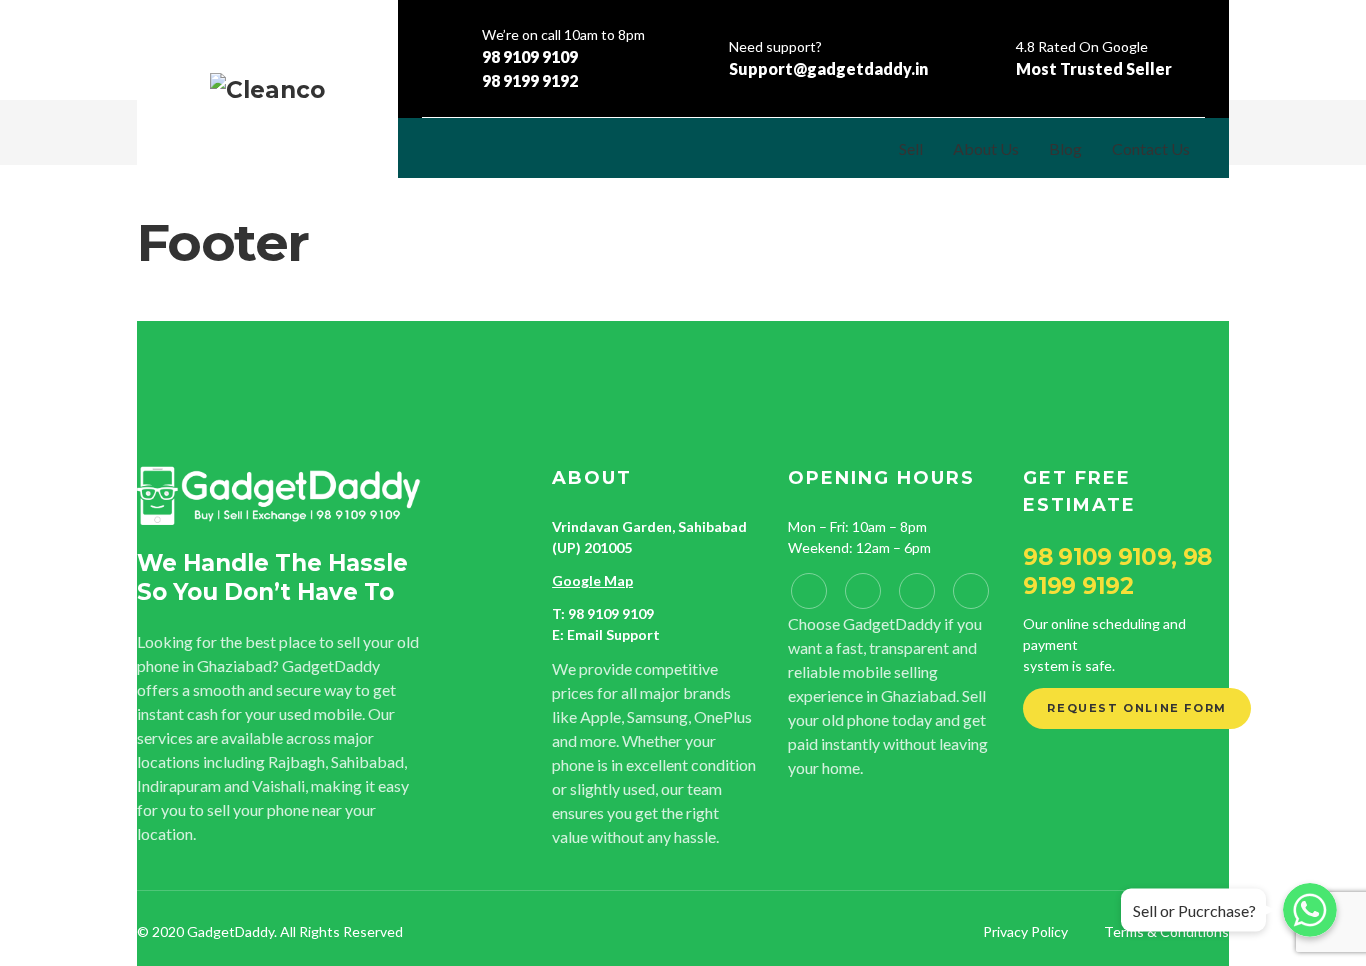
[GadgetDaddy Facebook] (809, 591)
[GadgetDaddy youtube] (971, 591)
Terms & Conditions (1166, 931)
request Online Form (1136, 708)
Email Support (613, 634)
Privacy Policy (1025, 931)
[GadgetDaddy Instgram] (917, 591)
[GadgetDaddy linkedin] (863, 591)
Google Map (592, 580)
